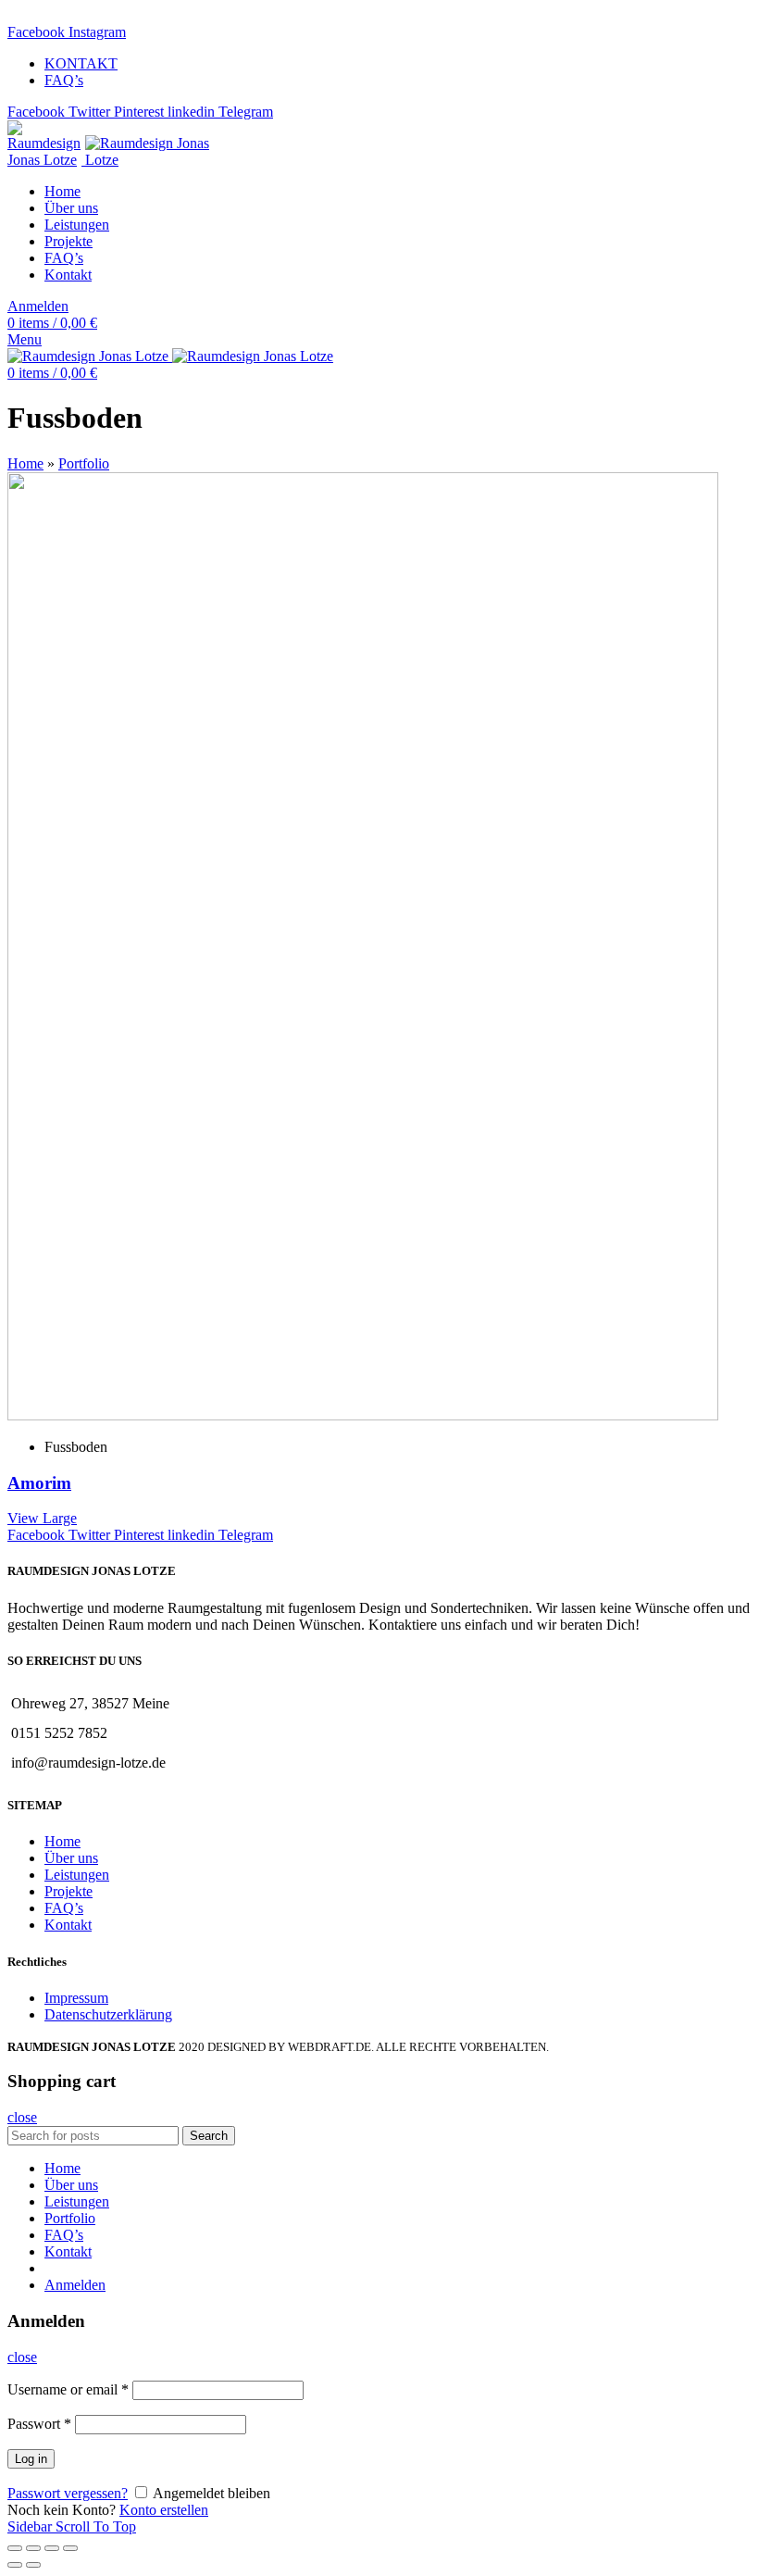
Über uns (71, 1858)
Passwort (39, 2424)
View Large (42, 1518)
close (22, 2117)
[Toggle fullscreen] (52, 2548)
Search (209, 2136)
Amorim (39, 1483)
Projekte (68, 1891)
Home (25, 463)
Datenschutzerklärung (108, 2014)
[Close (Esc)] (15, 2548)
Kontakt (68, 1925)
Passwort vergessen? (68, 2493)
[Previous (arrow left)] (15, 2565)
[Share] (33, 2548)
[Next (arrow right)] (33, 2565)
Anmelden (75, 2285)
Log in (31, 2459)
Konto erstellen (164, 2510)
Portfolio (84, 463)
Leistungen (77, 1875)
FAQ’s (64, 1908)
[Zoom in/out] (70, 2548)
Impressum (76, 1998)
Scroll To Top (96, 2526)
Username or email (68, 2389)
